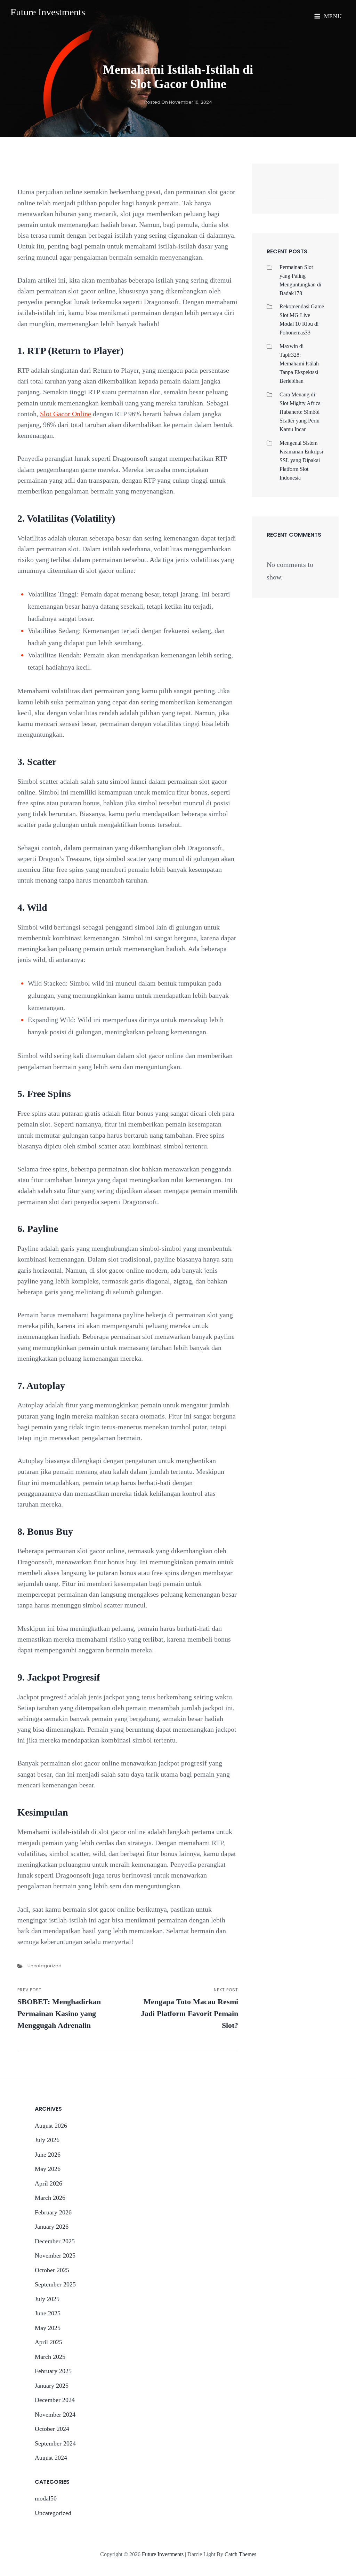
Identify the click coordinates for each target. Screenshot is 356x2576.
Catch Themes (240, 2554)
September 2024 (55, 2443)
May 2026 (48, 2169)
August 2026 (51, 2126)
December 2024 (55, 2400)
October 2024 (52, 2429)
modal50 (46, 2498)
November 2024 (55, 2415)
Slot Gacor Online (66, 414)
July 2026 (47, 2140)
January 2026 (52, 2227)
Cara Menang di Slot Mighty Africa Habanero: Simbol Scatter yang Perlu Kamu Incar (300, 412)
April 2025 (48, 2342)
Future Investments (48, 12)
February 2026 (53, 2212)
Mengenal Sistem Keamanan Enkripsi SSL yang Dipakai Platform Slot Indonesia (301, 460)
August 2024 (51, 2458)
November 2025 (55, 2255)
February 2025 (53, 2371)
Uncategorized (44, 1966)
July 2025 (47, 2299)
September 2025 (55, 2284)
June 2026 (48, 2155)
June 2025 (48, 2313)
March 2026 (50, 2198)
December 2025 (55, 2241)
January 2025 (52, 2386)
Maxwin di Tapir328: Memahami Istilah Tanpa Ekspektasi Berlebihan (299, 364)
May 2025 (48, 2328)
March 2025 (50, 2357)
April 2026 (48, 2183)
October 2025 (52, 2270)
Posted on (178, 102)
